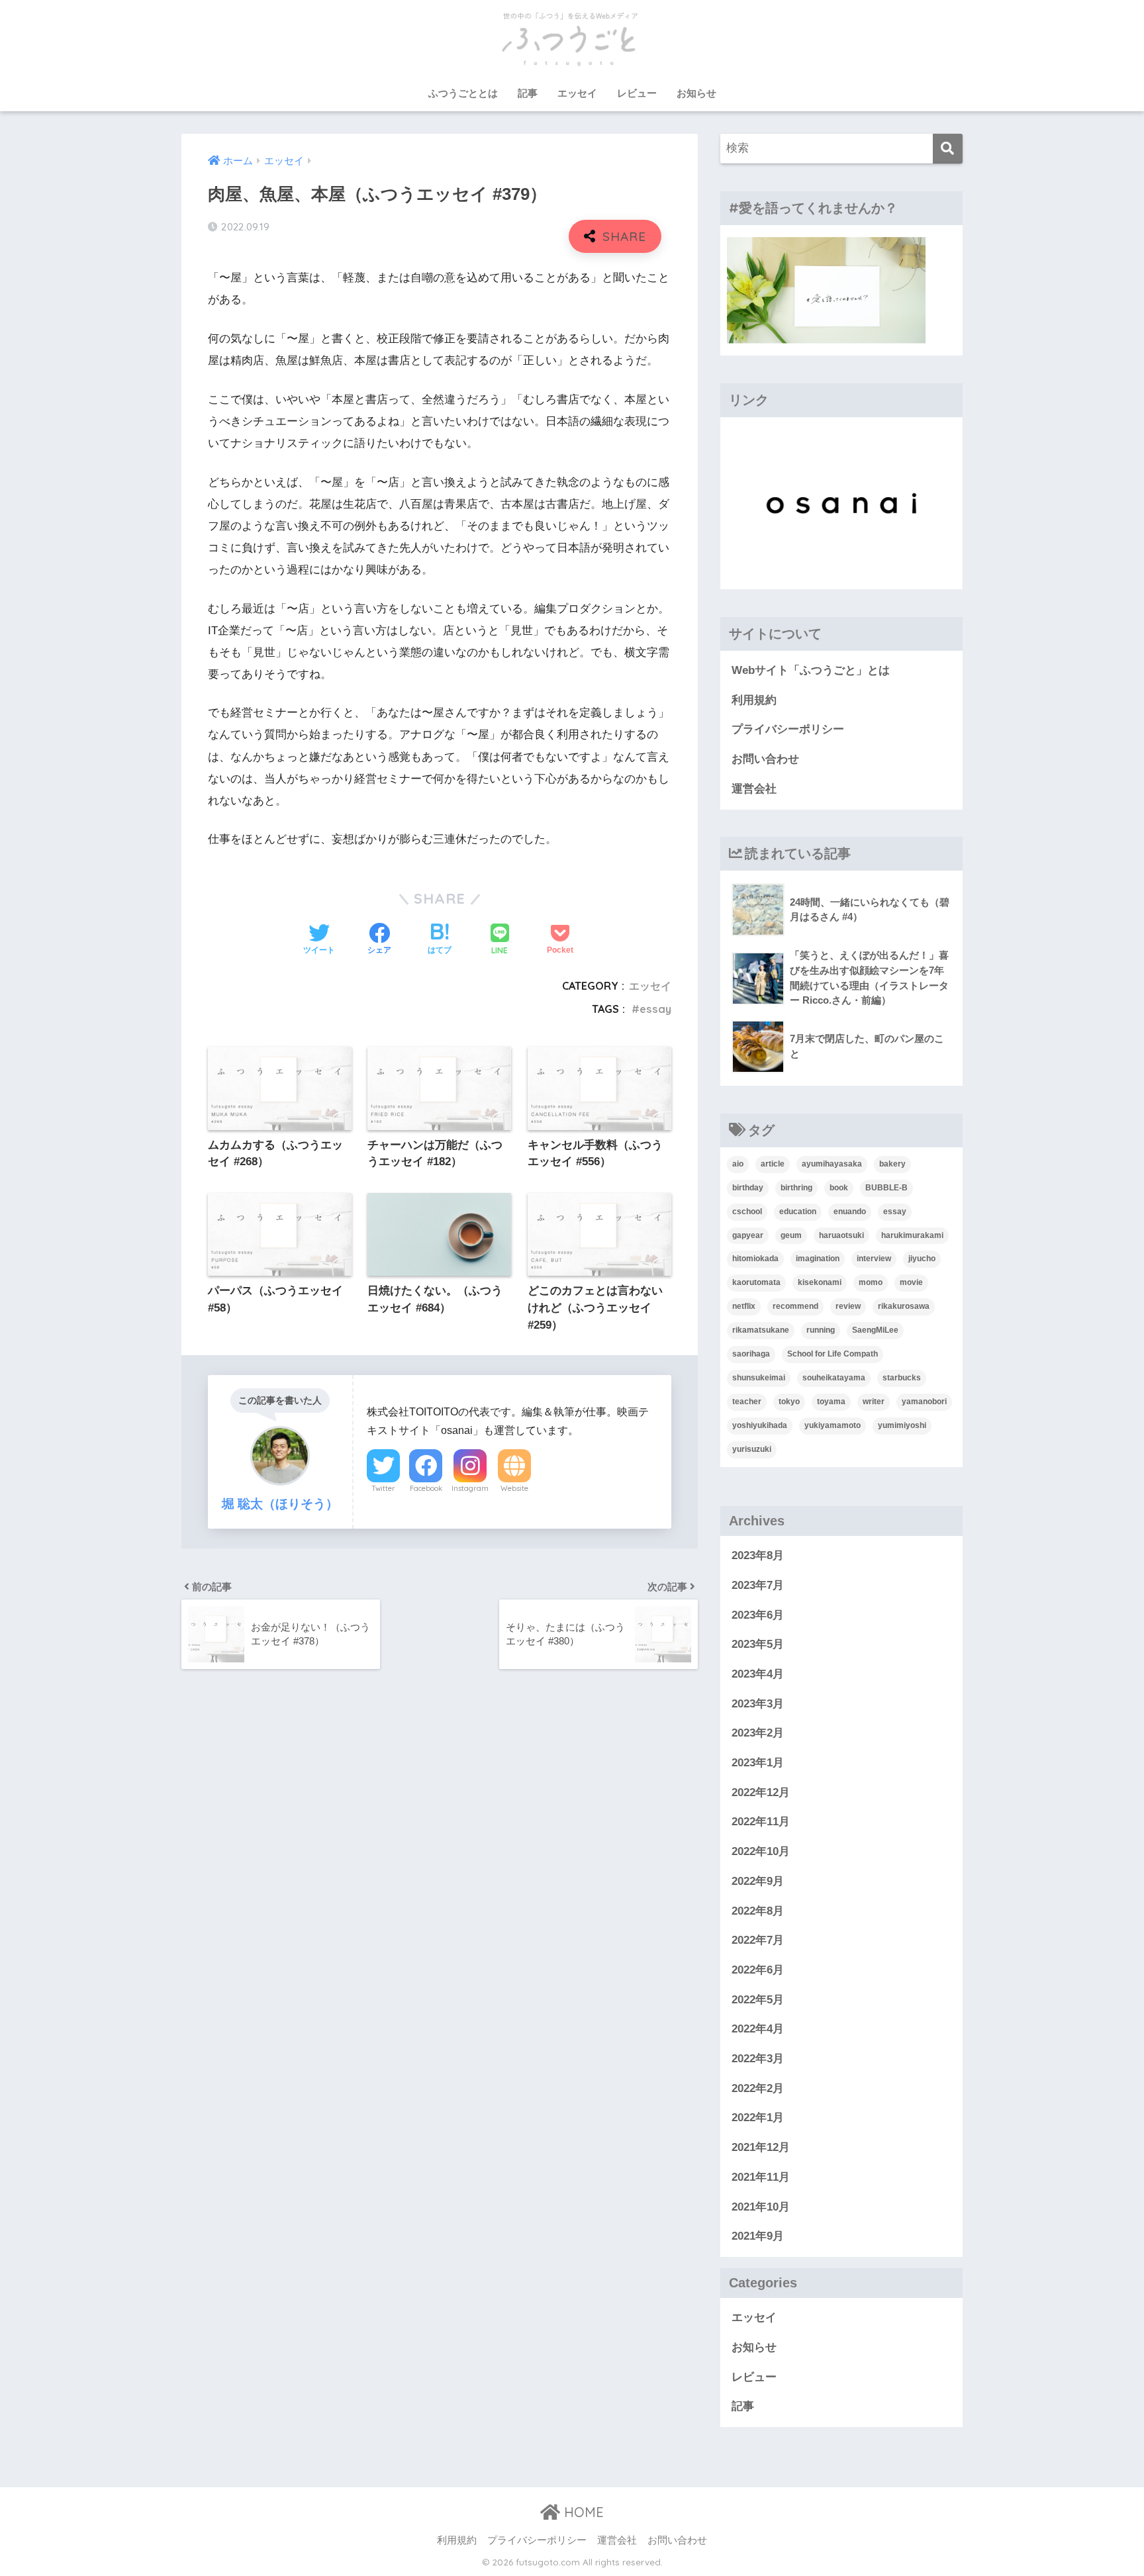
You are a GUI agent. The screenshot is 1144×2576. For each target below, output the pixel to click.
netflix (744, 1306)
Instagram (470, 1488)
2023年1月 (758, 1763)
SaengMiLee (875, 1330)
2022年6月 (758, 1970)
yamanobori (924, 1402)
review (848, 1306)
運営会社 (754, 789)
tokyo (789, 1402)
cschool (747, 1212)
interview (874, 1259)
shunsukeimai (759, 1378)
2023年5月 (758, 1644)
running (821, 1330)
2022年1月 (758, 2118)
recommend (795, 1306)
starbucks (902, 1378)
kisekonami (820, 1282)
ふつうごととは (463, 93)
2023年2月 (758, 1733)
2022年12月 (761, 1792)
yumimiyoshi (902, 1425)
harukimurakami (912, 1235)
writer (874, 1402)
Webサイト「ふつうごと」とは (811, 670)
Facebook (426, 1488)
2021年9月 (758, 2236)
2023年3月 (758, 1704)
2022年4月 (758, 2029)
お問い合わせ (765, 759)
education (798, 1212)
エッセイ (577, 93)
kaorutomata (756, 1282)
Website (514, 1488)
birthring (796, 1188)
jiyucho (922, 1259)
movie (911, 1282)
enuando (850, 1212)
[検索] (948, 149)
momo (871, 1282)
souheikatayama (834, 1378)
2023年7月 (758, 1585)
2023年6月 (758, 1615)
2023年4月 (758, 1674)
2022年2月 (758, 2088)
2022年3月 (758, 2059)
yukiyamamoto (833, 1425)
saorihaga (751, 1354)
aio (738, 1164)
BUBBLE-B (886, 1188)
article (773, 1164)
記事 (528, 93)
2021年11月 (761, 2177)
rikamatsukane (761, 1330)
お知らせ (696, 93)
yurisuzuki (752, 1449)
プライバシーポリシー (788, 729)
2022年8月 (758, 1911)
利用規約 (754, 700)
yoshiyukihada (760, 1425)
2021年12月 (761, 2147)
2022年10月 (761, 1851)
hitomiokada (755, 1259)
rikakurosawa (904, 1306)
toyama (831, 1402)
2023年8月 (758, 1555)
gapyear (748, 1235)
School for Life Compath (833, 1354)
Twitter (383, 1488)
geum (791, 1235)
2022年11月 (761, 1822)
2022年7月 (758, 1940)
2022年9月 (758, 1881)
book (839, 1188)
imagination (818, 1259)
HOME (582, 2512)
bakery (892, 1164)
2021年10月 (761, 2207)
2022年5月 (758, 2000)
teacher (747, 1402)
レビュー (637, 93)
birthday (748, 1188)
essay (655, 1009)
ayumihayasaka (832, 1164)
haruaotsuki (841, 1235)
